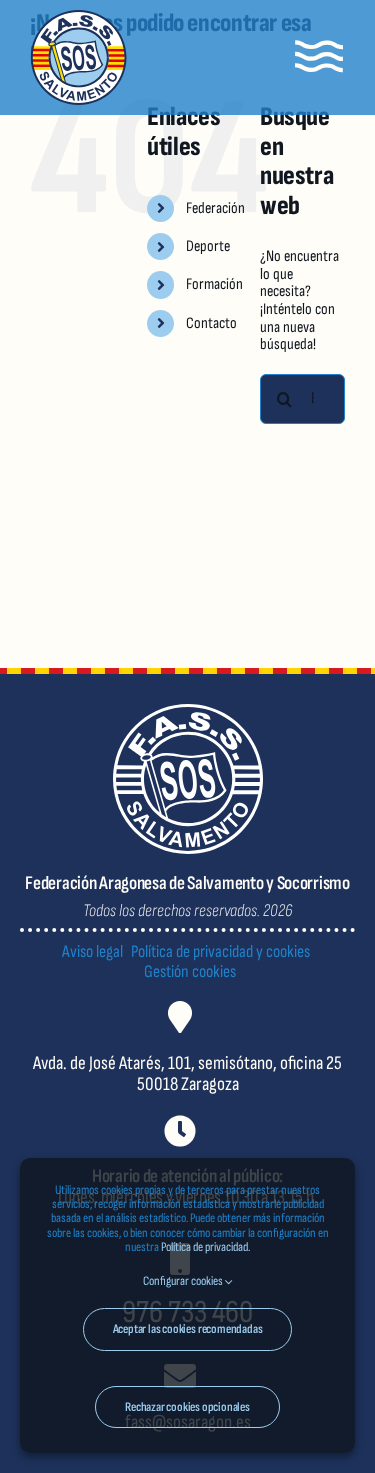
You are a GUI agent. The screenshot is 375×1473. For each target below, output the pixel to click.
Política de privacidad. (205, 1247)
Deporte (208, 246)
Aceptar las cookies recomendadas (188, 1329)
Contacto (211, 323)
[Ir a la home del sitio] (78, 57)
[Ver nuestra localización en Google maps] (187, 1064)
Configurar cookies (184, 1281)
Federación (215, 208)
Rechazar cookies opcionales (187, 1407)
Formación (214, 284)
